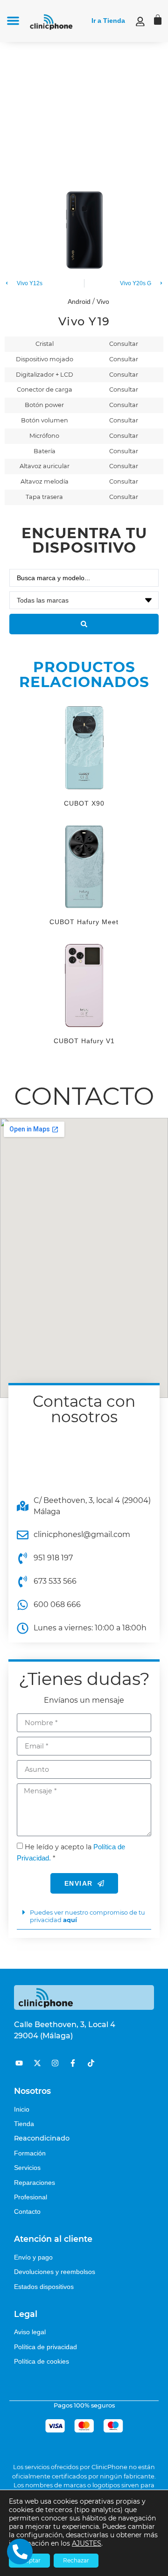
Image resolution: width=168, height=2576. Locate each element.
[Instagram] (55, 2063)
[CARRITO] (158, 20)
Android (79, 302)
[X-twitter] (37, 2063)
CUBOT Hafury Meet (84, 922)
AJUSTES (87, 2543)
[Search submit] (84, 624)
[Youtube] (19, 2063)
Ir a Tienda (108, 21)
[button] (13, 21)
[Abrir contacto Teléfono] (20, 2551)
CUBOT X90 (84, 803)
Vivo (103, 302)
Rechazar (76, 2560)
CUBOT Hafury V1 (84, 1041)
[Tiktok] (91, 2063)
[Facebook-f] (73, 2063)
